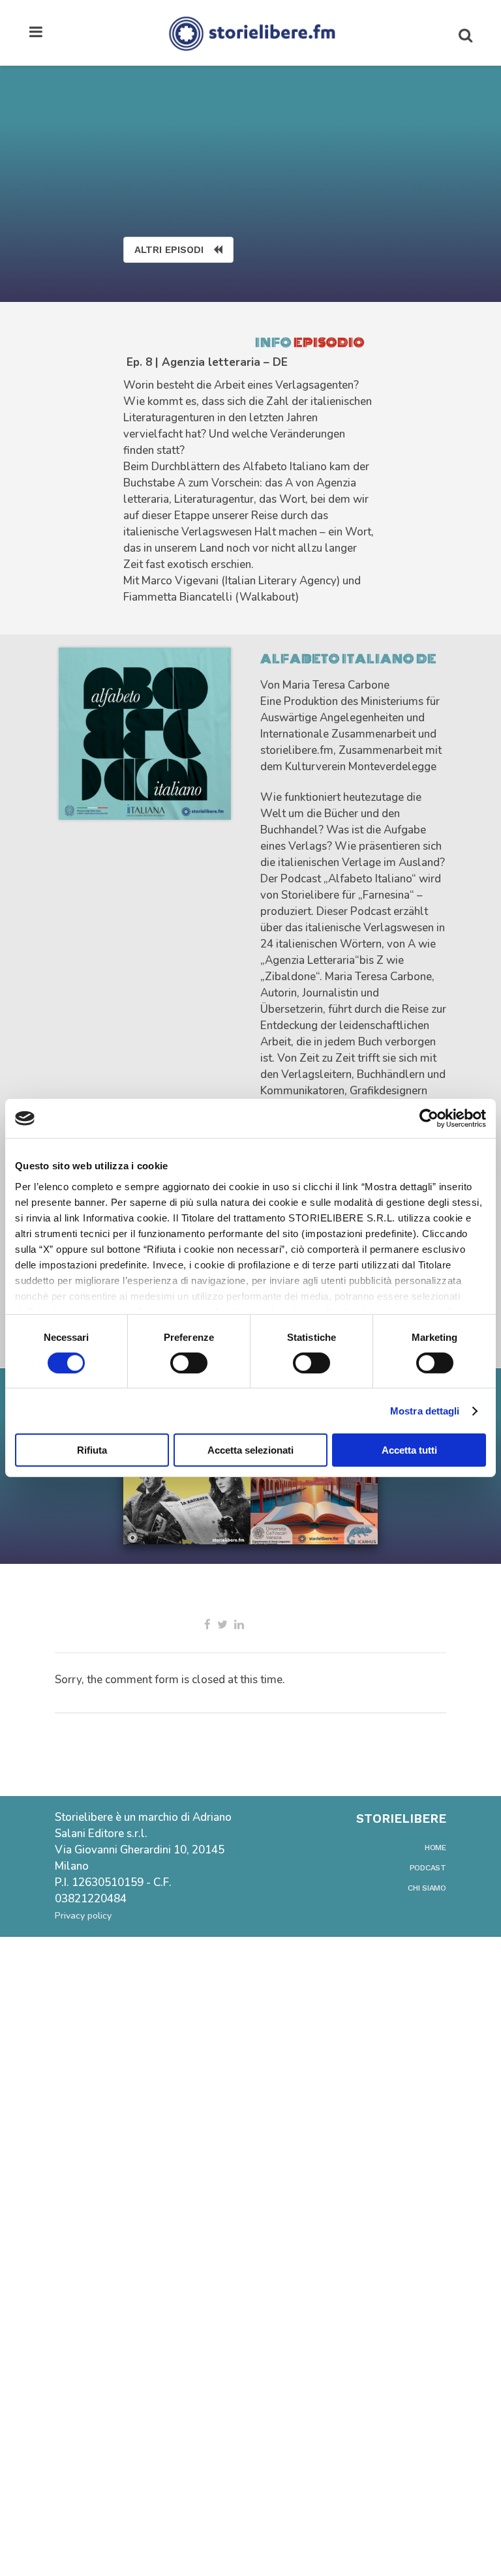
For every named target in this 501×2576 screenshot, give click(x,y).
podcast (428, 1868)
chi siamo (427, 1888)
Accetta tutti (409, 1450)
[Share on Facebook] (207, 1625)
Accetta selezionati (250, 1450)
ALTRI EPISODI (169, 250)
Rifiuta (92, 1450)
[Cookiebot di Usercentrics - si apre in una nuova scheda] (429, 1118)
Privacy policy (83, 1916)
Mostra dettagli (425, 1411)
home (435, 1848)
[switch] (189, 1363)
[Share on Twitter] (222, 1625)
